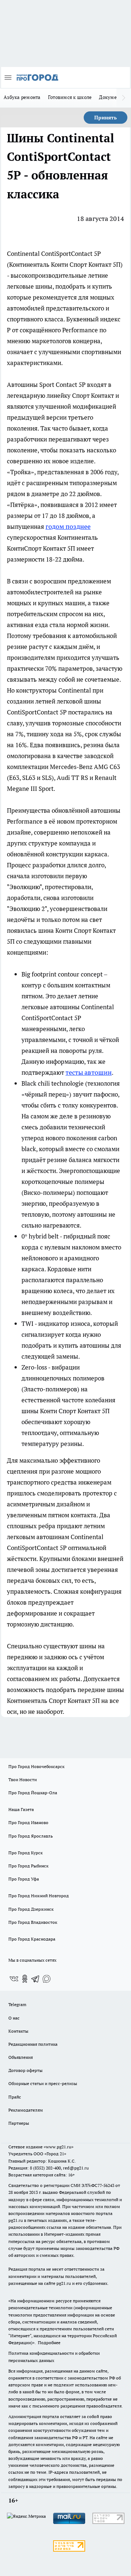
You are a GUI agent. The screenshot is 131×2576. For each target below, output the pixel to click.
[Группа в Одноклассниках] (25, 1979)
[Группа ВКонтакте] (14, 1979)
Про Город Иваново (28, 1822)
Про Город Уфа (24, 1879)
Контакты (18, 2031)
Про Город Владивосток (33, 1922)
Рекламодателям (26, 2110)
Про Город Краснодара (32, 1939)
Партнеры (19, 2123)
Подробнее (49, 2343)
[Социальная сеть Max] (47, 1979)
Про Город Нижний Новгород (39, 1896)
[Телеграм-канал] (36, 1979)
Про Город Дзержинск (31, 1909)
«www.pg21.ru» (59, 2147)
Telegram (17, 2004)
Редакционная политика (33, 2044)
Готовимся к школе (70, 97)
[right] (124, 98)
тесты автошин (89, 1072)
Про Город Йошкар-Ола (33, 1793)
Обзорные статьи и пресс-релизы (43, 2083)
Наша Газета (21, 1809)
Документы (112, 97)
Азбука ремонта (22, 97)
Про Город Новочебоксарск (36, 1766)
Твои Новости (23, 1780)
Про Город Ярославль (31, 1836)
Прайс (15, 2097)
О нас (14, 2018)
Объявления (21, 2057)
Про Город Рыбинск (28, 1866)
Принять (106, 118)
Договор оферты (25, 2070)
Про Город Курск (25, 1853)
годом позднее (68, 526)
